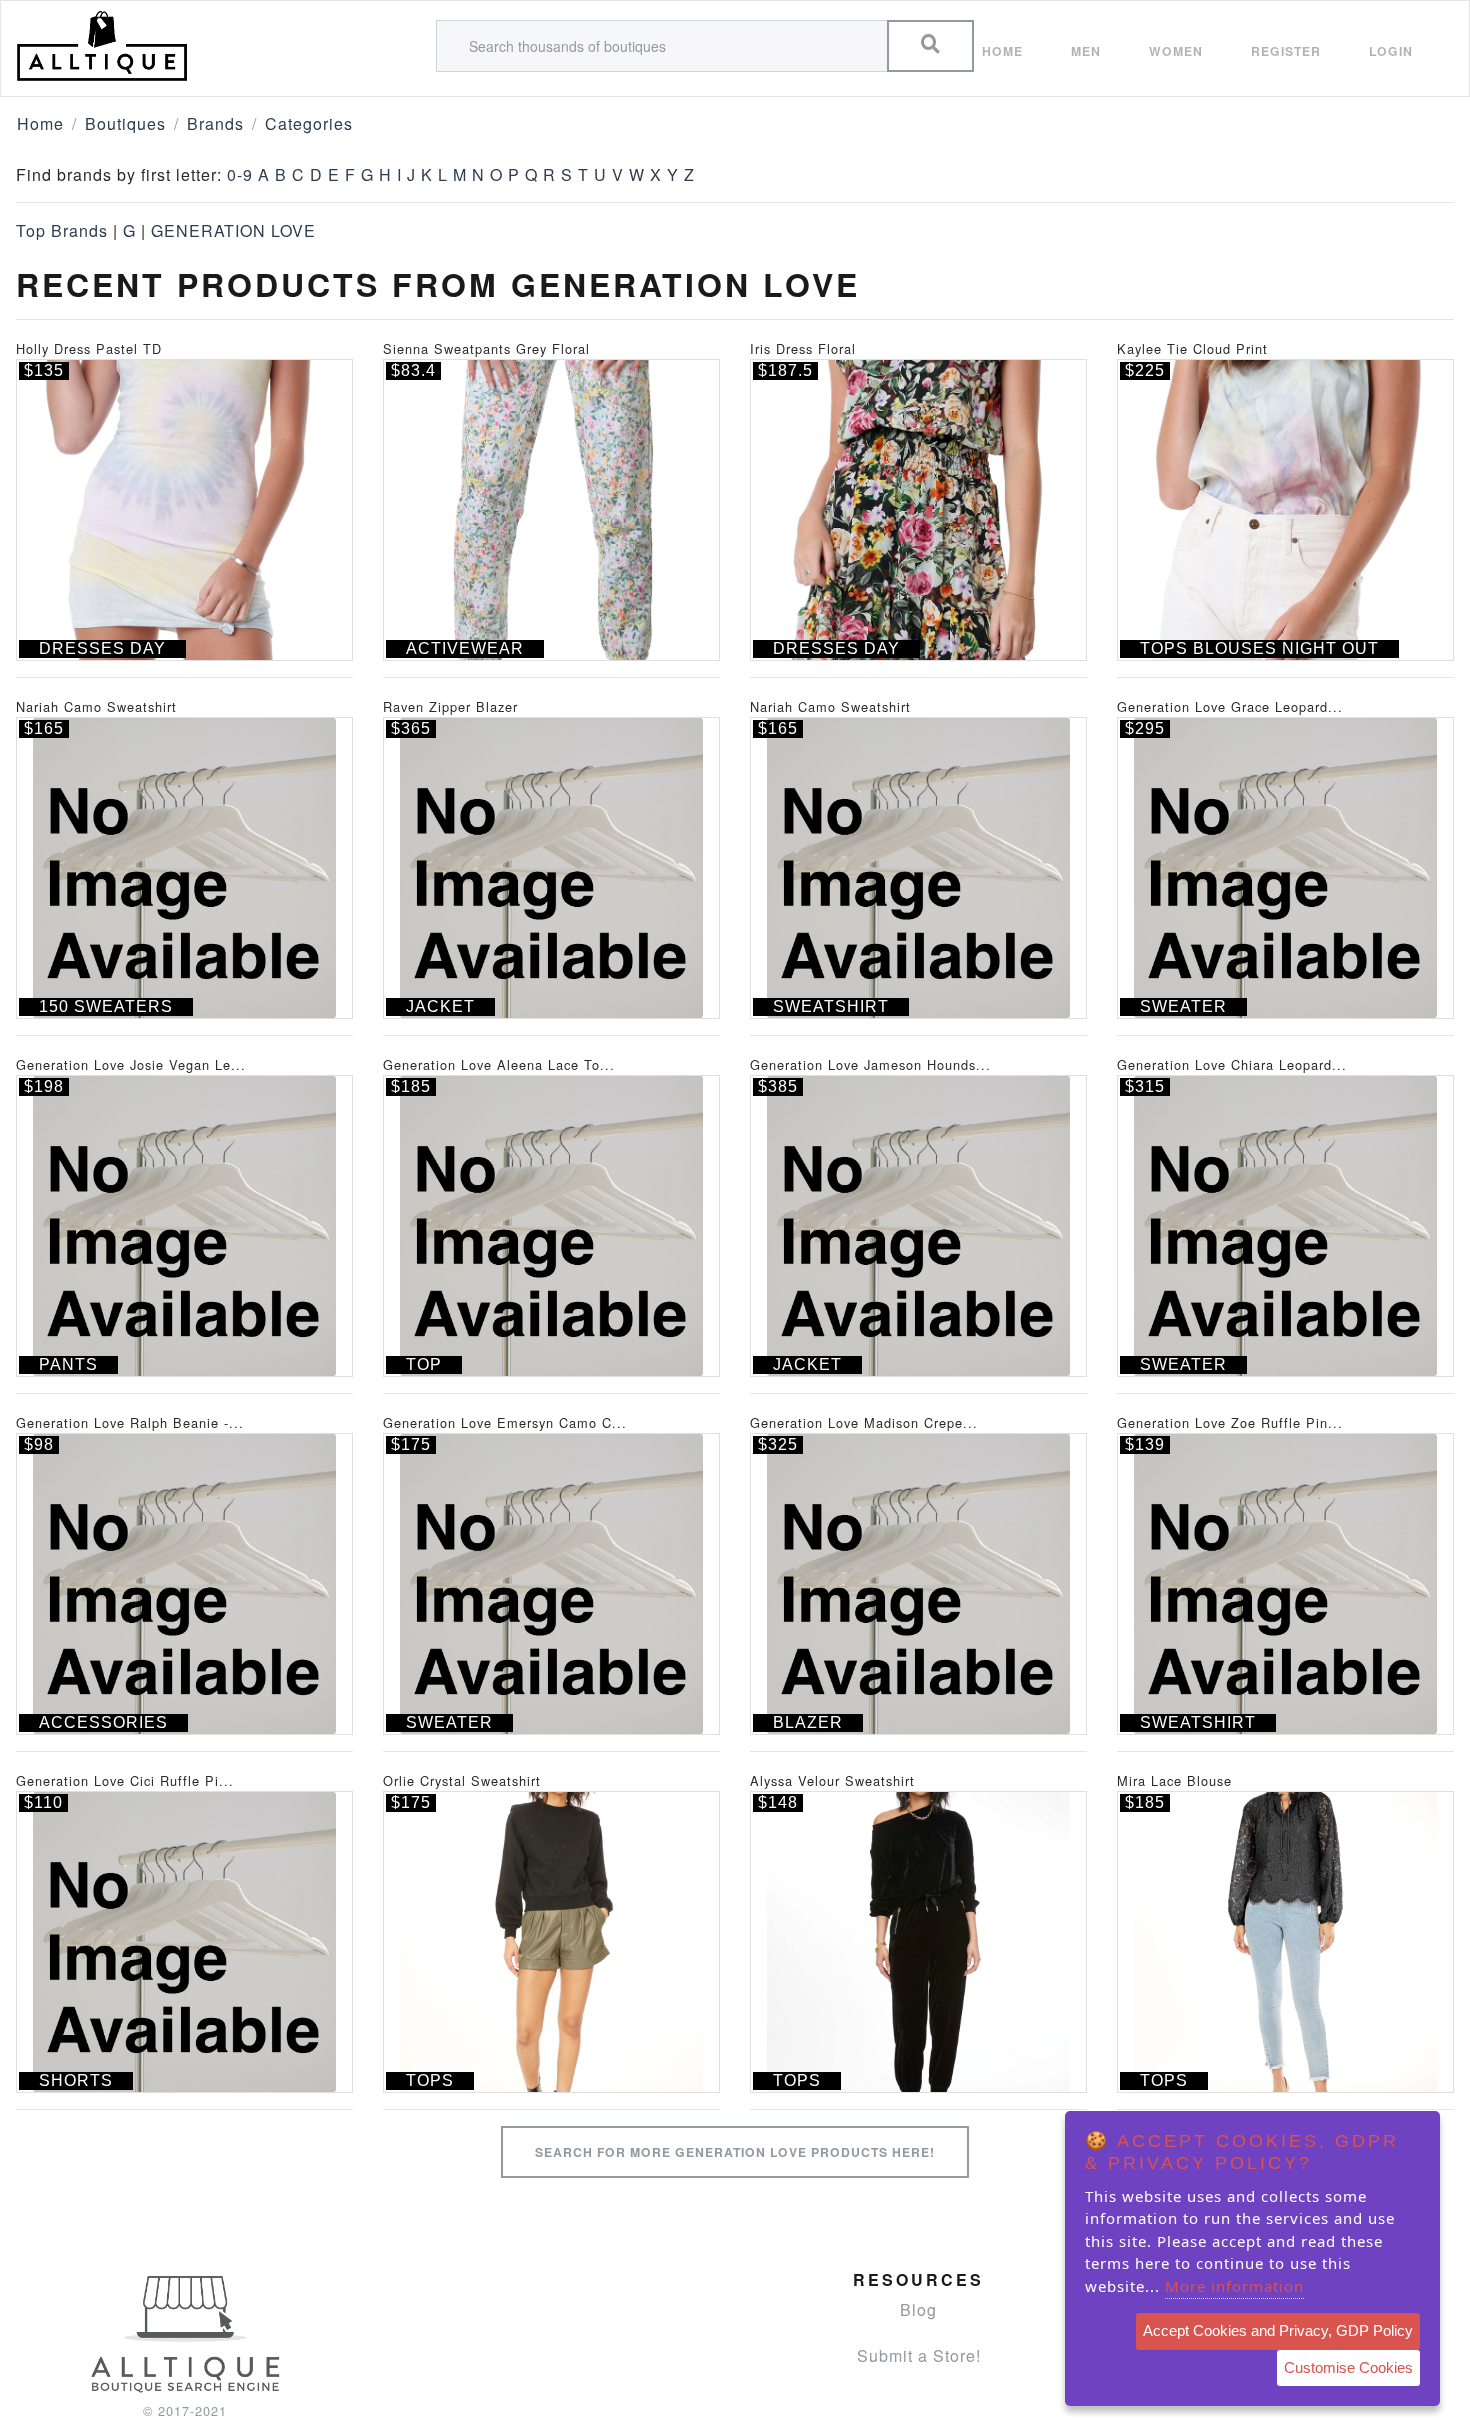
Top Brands (62, 230)
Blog (918, 2309)
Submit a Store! (919, 2355)
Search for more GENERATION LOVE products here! (735, 2152)
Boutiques (125, 123)
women (1176, 51)
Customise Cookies (1348, 2367)
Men (1086, 51)
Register (1286, 51)
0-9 (240, 174)
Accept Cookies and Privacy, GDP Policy (1278, 2330)
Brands (215, 123)
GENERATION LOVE (233, 230)
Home (1002, 51)
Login (1391, 51)
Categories (309, 123)
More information (1234, 2286)
